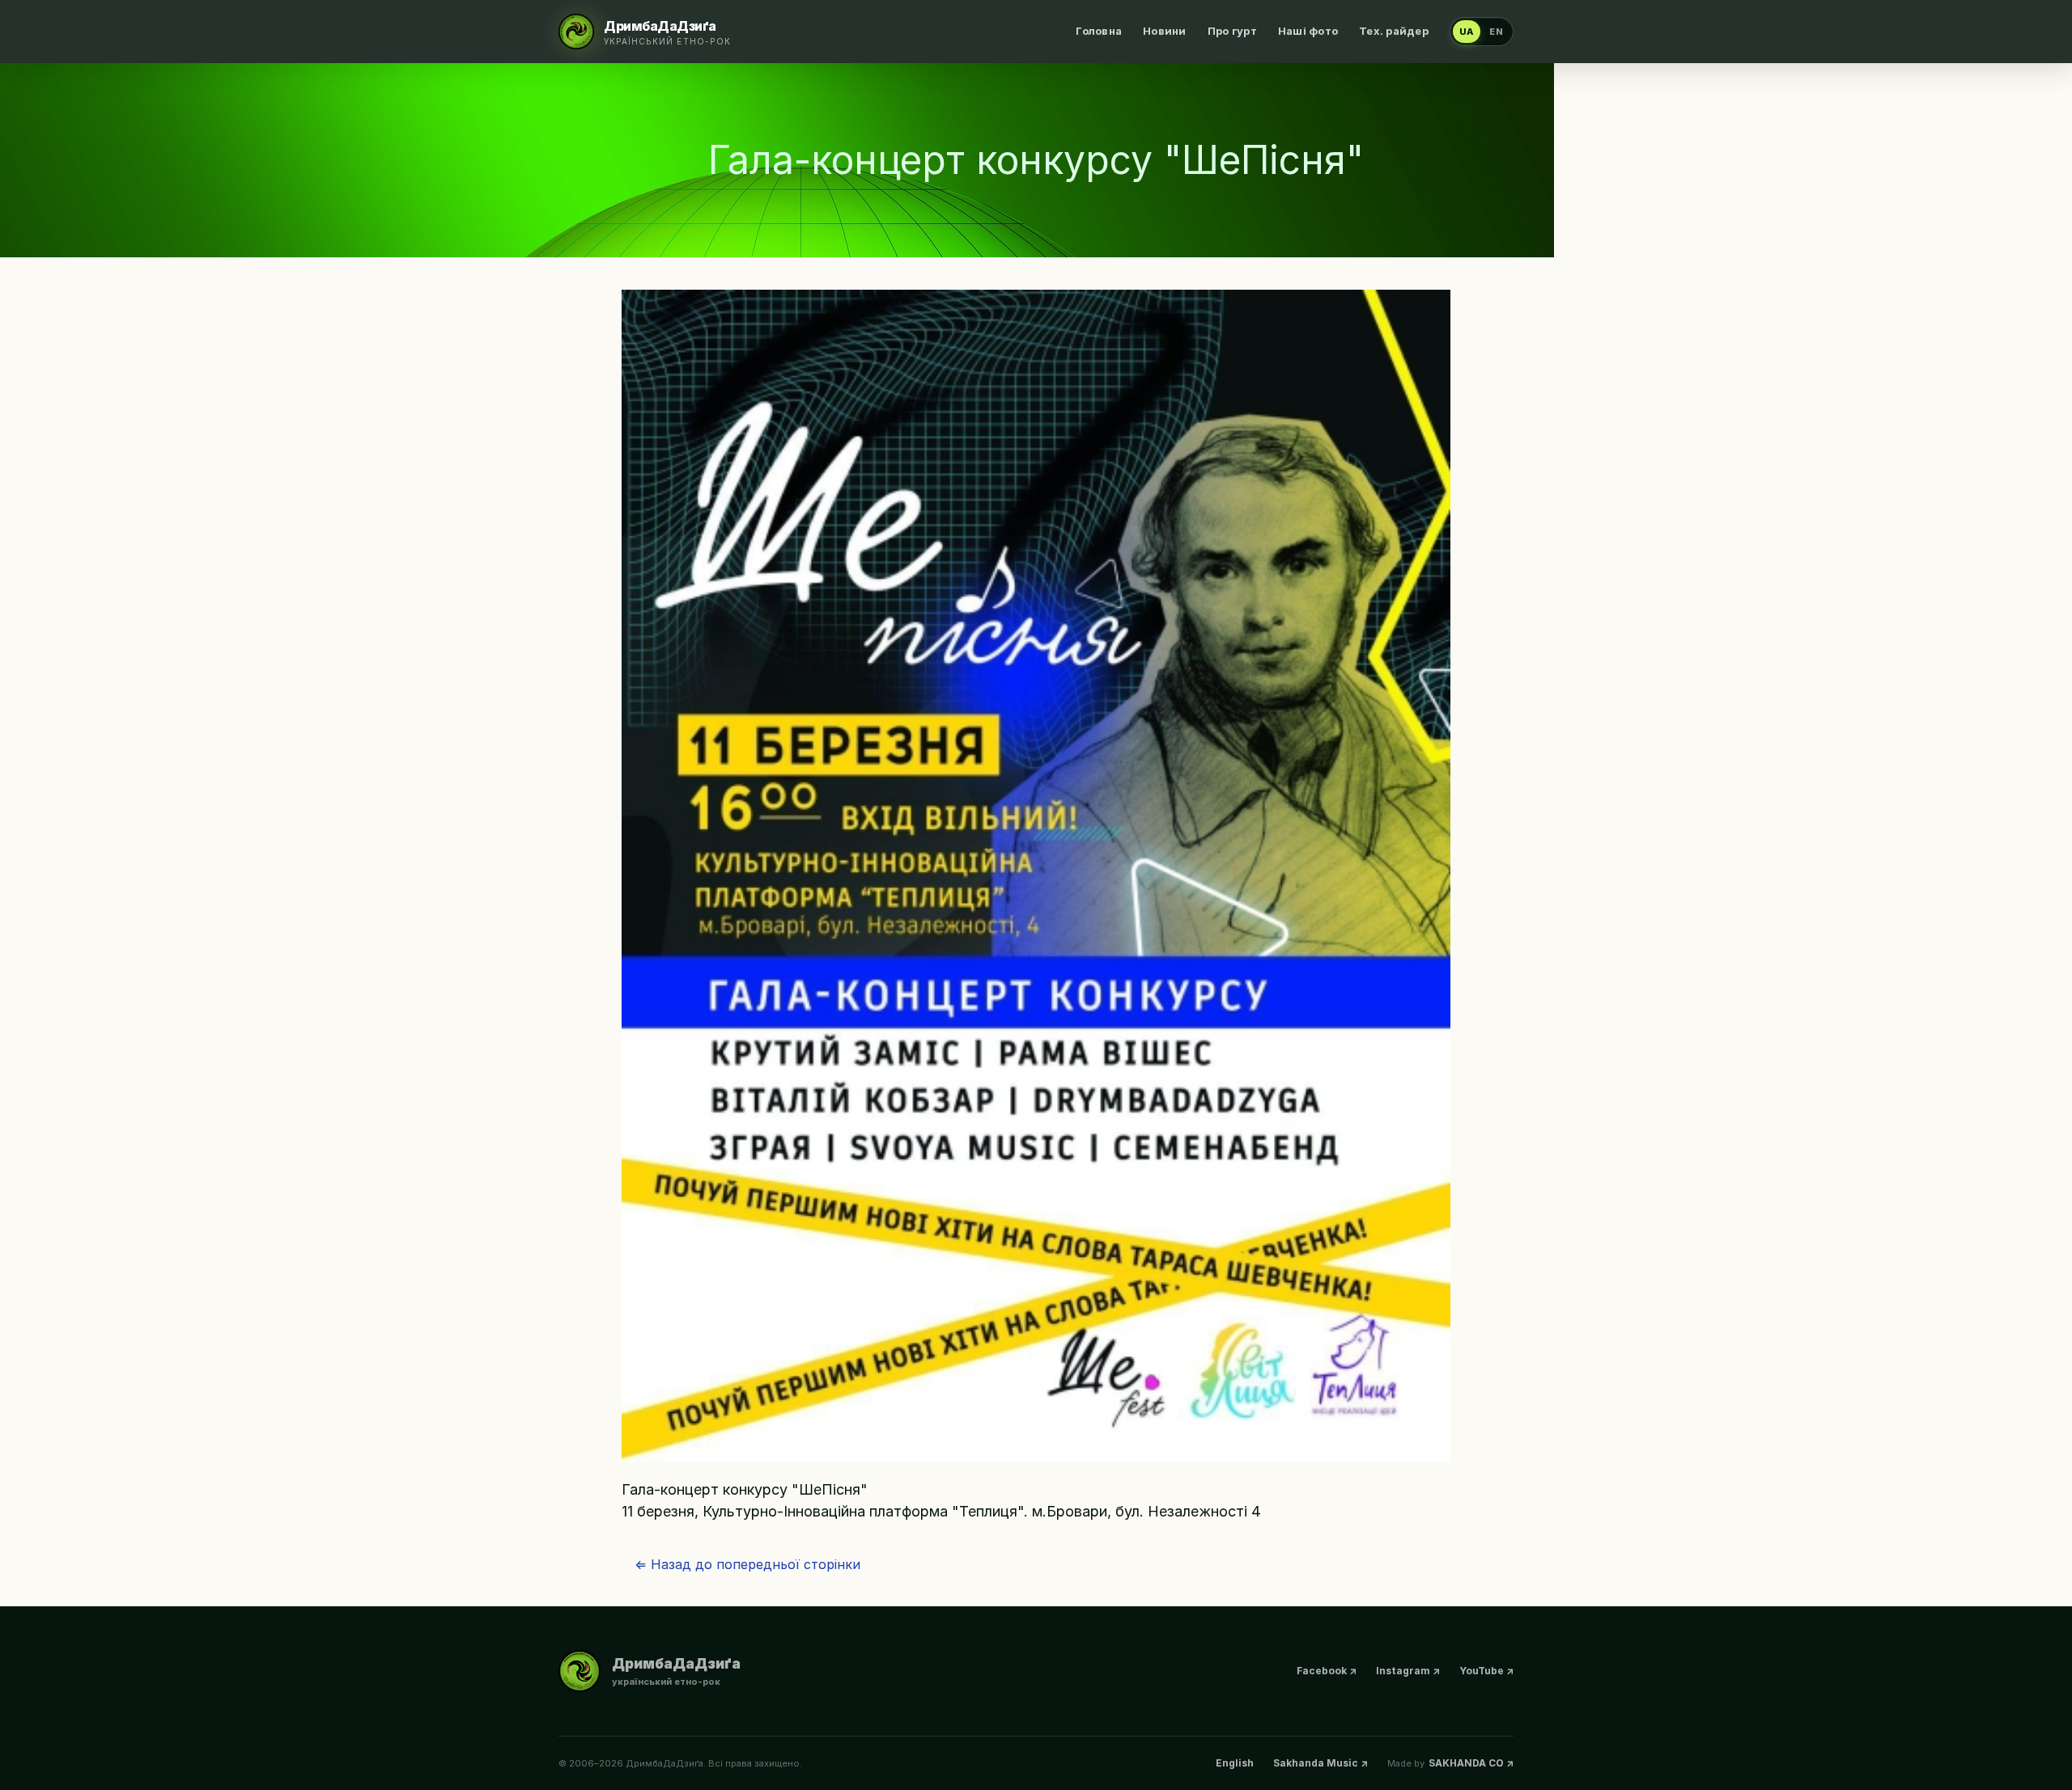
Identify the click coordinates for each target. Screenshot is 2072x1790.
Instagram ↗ (1408, 1671)
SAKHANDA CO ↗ (1471, 1763)
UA (1467, 32)
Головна (1099, 31)
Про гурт (1232, 31)
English (1235, 1763)
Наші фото (1308, 31)
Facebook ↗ (1327, 1671)
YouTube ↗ (1486, 1671)
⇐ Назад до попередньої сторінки (747, 1564)
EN (1497, 32)
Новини (1165, 31)
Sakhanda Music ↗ (1320, 1763)
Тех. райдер (1394, 31)
